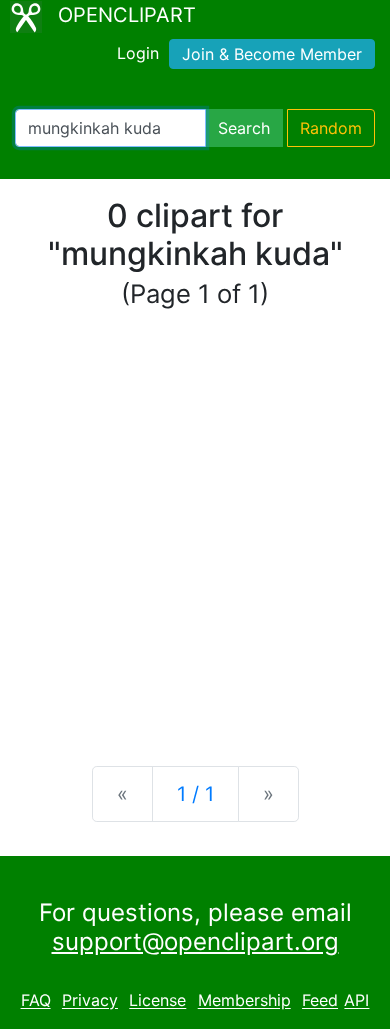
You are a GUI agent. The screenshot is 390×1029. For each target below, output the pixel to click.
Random (331, 128)
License (157, 1001)
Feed (320, 1001)
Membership (244, 1001)
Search (244, 128)
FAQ (36, 1001)
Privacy (90, 1001)
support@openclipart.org (195, 941)
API (356, 1001)
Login (138, 53)
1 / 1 (195, 794)
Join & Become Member (272, 54)
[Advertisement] (195, 539)
